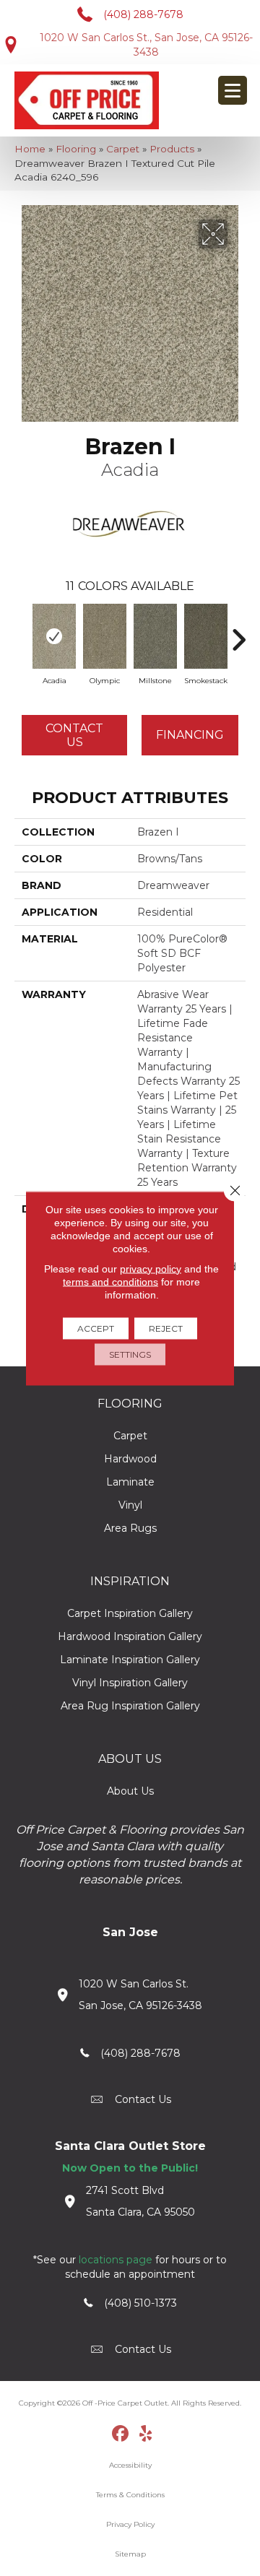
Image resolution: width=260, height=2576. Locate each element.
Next (238, 633)
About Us (130, 1791)
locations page (116, 2260)
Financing (190, 735)
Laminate (130, 1482)
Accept (96, 1328)
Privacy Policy (130, 2524)
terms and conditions (110, 1281)
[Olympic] (105, 636)
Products (172, 149)
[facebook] (121, 2434)
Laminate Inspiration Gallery (130, 1660)
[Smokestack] (206, 636)
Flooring (76, 149)
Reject (166, 1328)
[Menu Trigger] (233, 90)
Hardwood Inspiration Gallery (130, 1636)
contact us (143, 2099)
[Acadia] (54, 636)
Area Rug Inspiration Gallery (130, 1706)
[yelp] (146, 2434)
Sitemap (130, 2554)
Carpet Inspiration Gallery (130, 1613)
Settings (130, 1354)
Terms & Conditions (130, 2495)
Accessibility (130, 2465)
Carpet (123, 149)
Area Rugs (130, 1528)
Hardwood (130, 1459)
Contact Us (74, 735)
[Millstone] (155, 636)
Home (30, 149)
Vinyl (130, 1505)
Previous (22, 633)
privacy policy (151, 1268)
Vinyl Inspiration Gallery (130, 1683)
